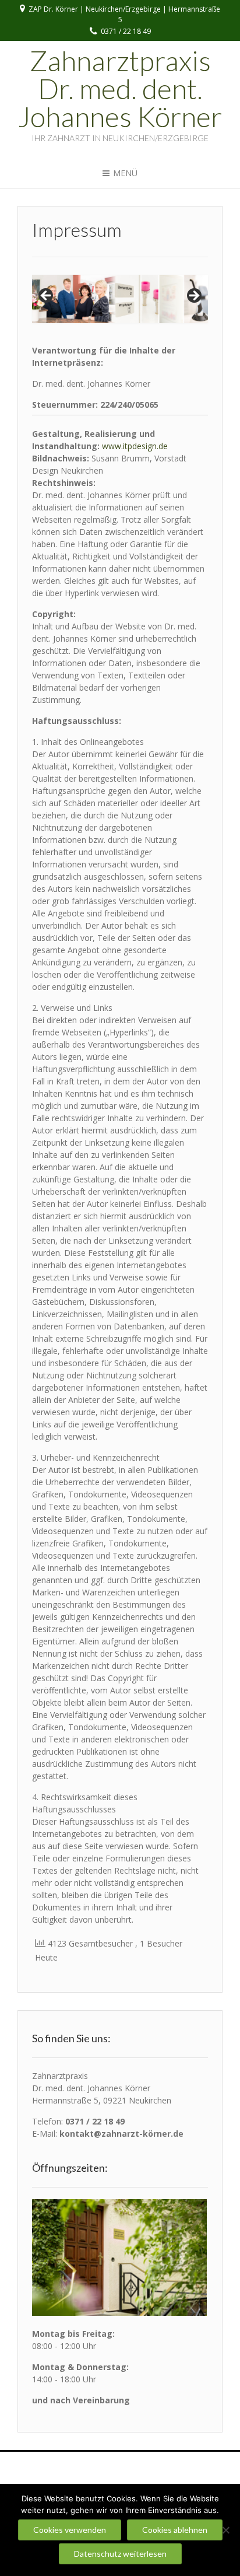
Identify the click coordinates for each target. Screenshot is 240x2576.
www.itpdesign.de (135, 446)
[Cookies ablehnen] (225, 2530)
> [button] (193, 296)
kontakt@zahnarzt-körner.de (121, 2134)
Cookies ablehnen (175, 2530)
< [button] (47, 296)
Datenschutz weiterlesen (120, 2554)
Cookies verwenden (70, 2530)
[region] (120, 299)
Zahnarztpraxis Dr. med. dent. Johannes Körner (120, 89)
